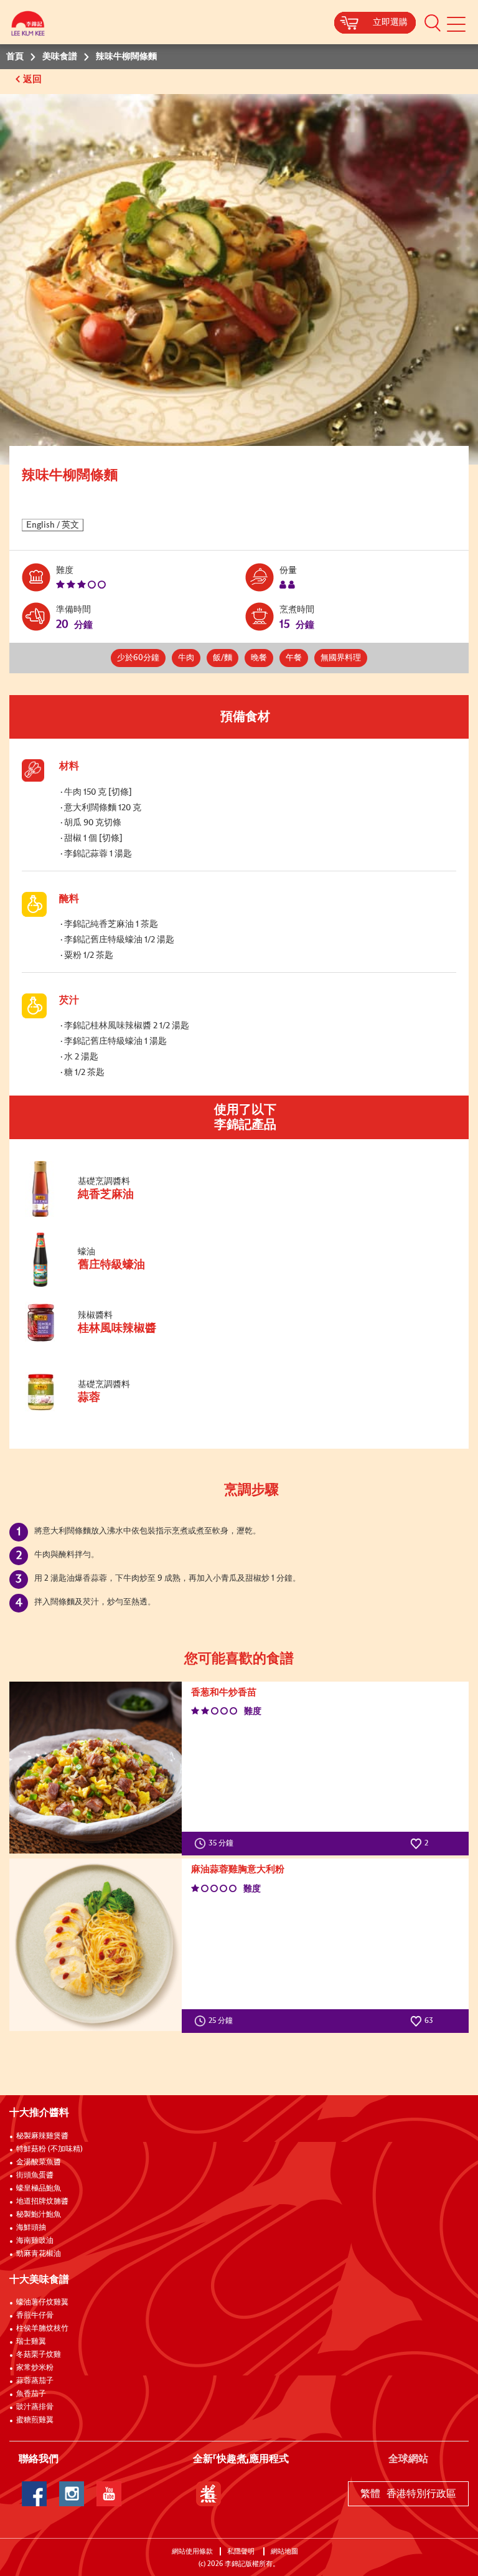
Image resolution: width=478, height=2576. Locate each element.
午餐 (294, 658)
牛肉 (186, 658)
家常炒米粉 (35, 2368)
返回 (34, 79)
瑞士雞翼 (31, 2342)
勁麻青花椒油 (39, 2254)
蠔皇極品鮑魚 (39, 2189)
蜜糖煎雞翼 (35, 2420)
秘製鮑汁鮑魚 (39, 2215)
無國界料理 (341, 658)
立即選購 (390, 22)
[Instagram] (72, 2494)
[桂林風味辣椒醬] (105, 1341)
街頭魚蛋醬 (35, 2176)
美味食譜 (60, 57)
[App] (209, 2494)
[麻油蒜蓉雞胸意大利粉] (96, 1945)
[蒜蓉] (105, 1409)
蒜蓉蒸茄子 (35, 2381)
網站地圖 (285, 2551)
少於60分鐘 (138, 658)
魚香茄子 (31, 2394)
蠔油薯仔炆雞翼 (42, 2303)
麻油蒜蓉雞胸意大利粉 (238, 1869)
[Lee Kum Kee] (28, 26)
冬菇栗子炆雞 (39, 2355)
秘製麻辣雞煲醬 (42, 2136)
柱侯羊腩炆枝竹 (42, 2329)
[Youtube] (109, 2494)
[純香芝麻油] (105, 1215)
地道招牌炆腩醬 (42, 2202)
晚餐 (259, 658)
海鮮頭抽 (31, 2228)
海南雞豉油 (35, 2241)
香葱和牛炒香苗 (224, 1693)
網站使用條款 (192, 2551)
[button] (433, 22)
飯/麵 (223, 658)
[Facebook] (34, 2494)
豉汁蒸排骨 (35, 2407)
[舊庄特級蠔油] (105, 1285)
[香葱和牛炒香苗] (96, 1768)
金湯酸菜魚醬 (39, 2162)
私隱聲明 (242, 2551)
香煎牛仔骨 (35, 2316)
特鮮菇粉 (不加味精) (49, 2149)
